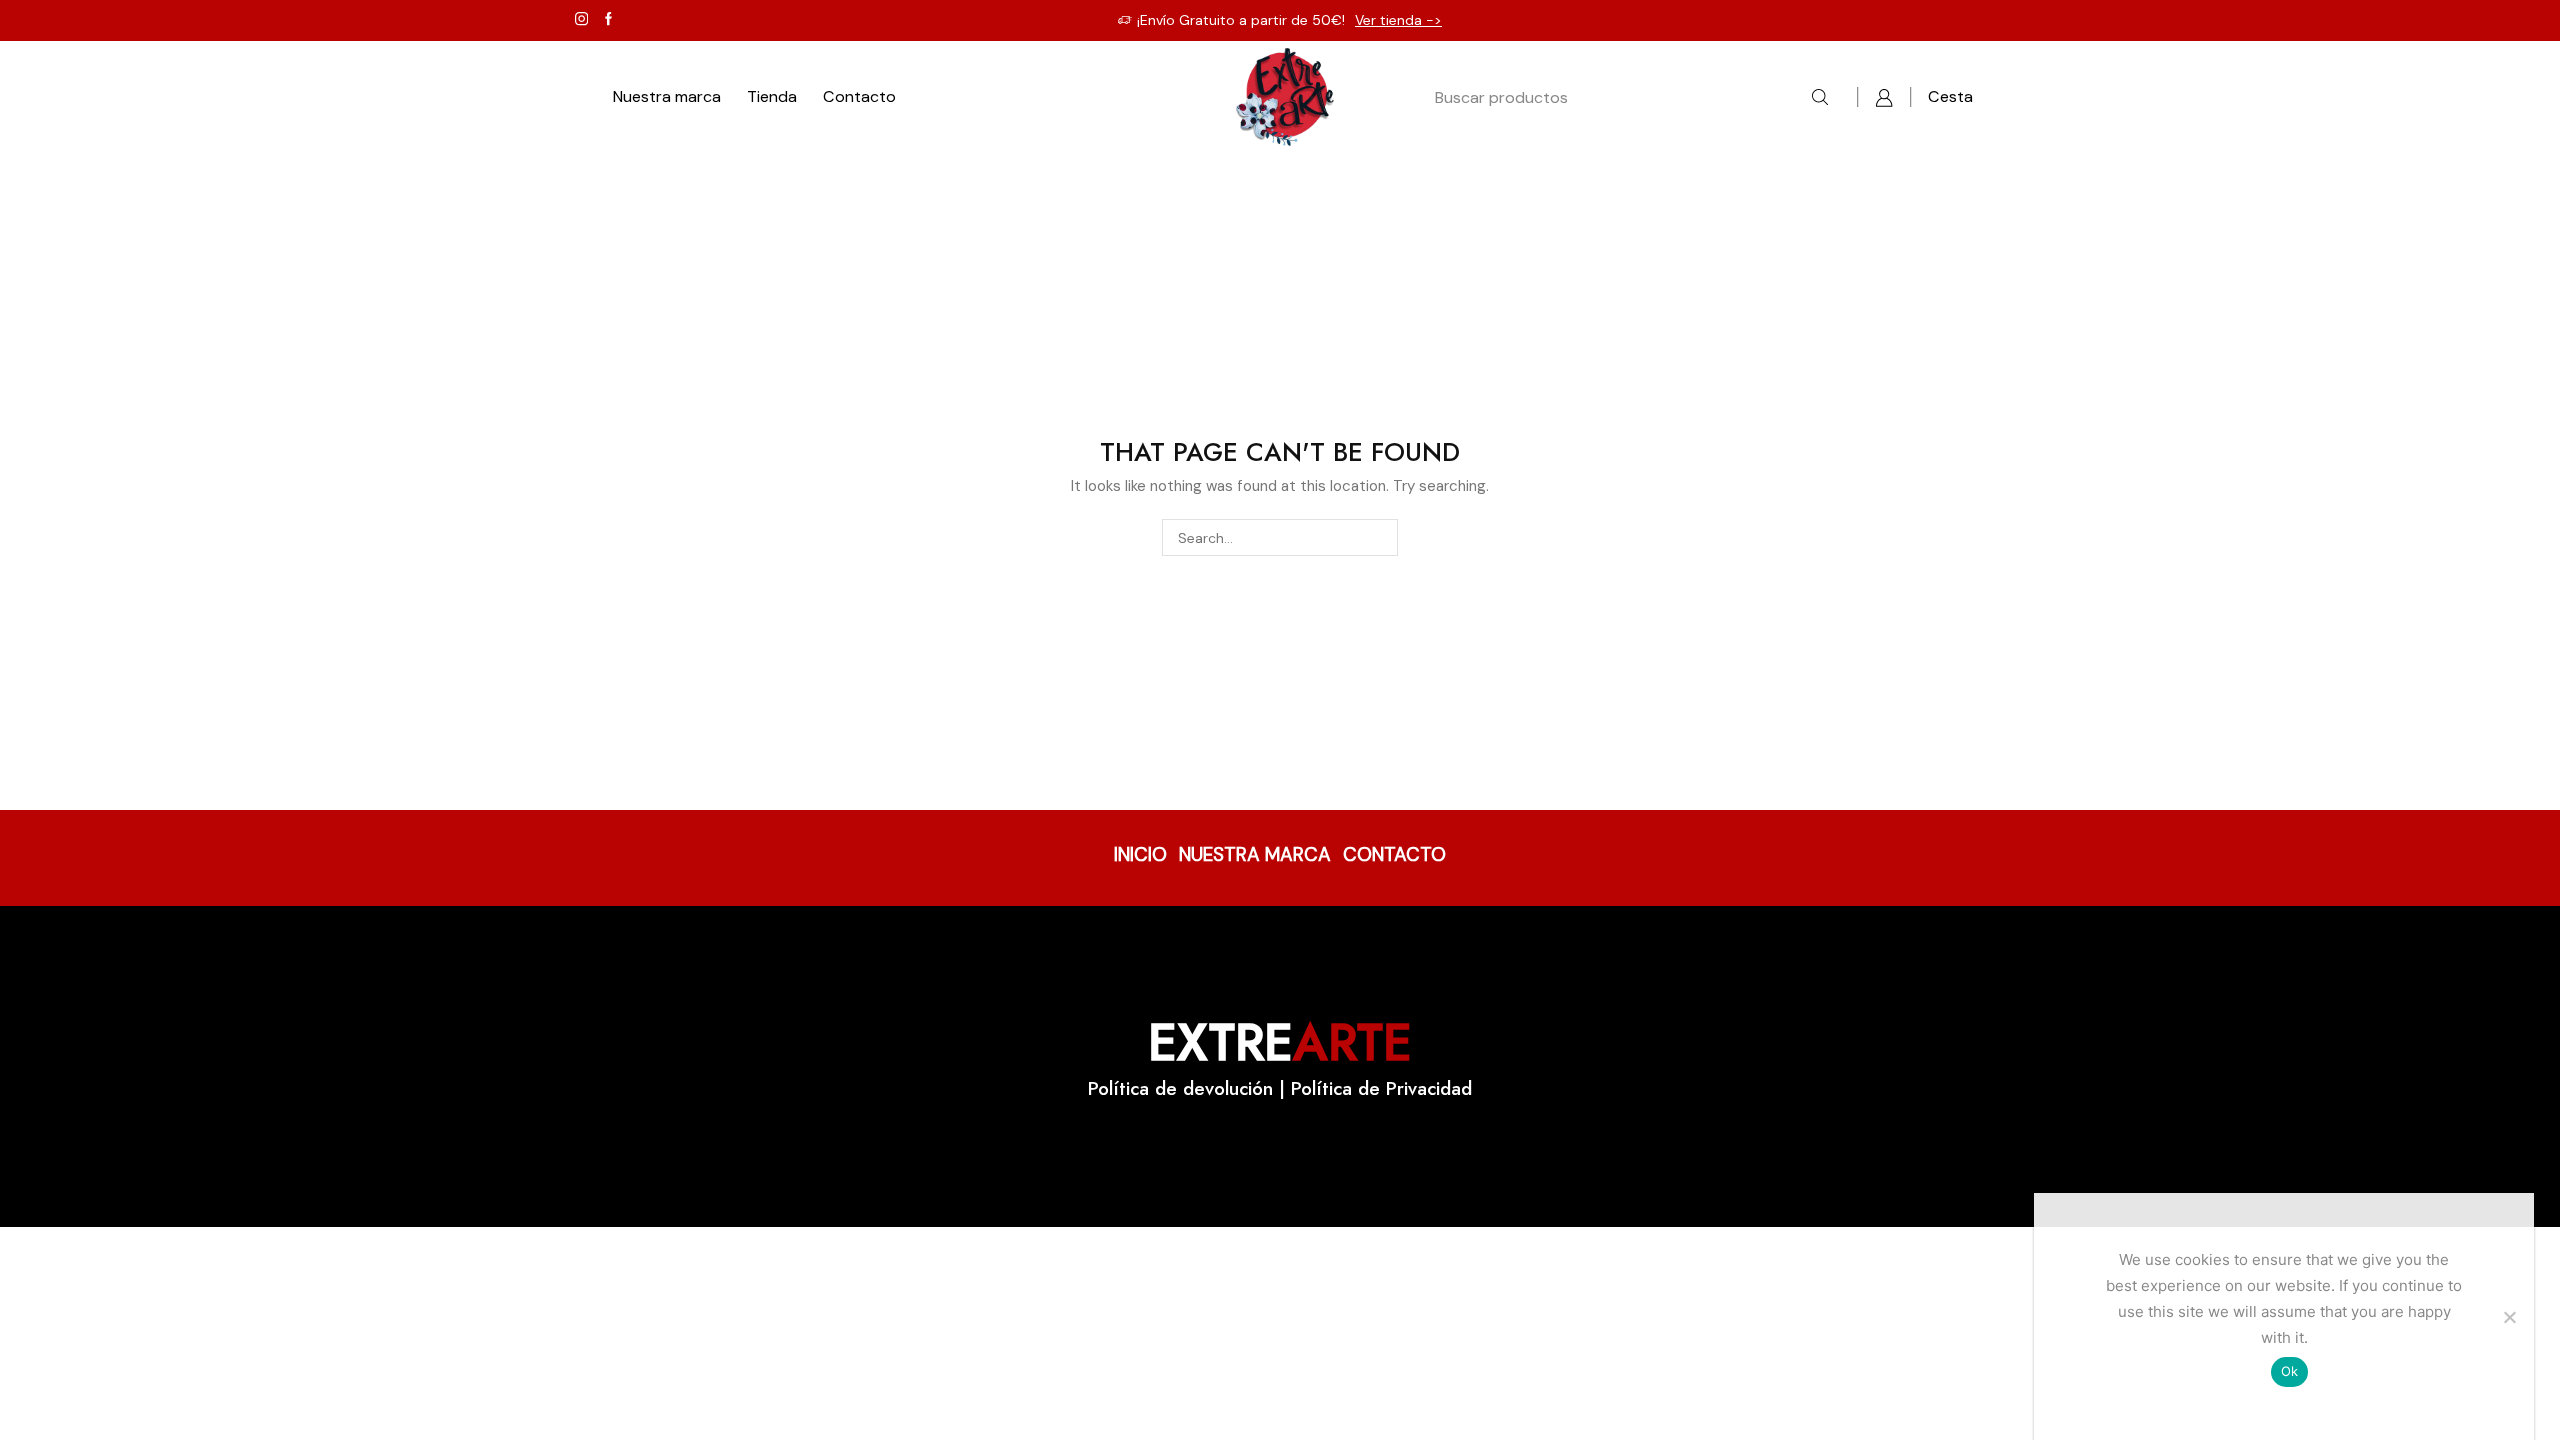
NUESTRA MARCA (1255, 854)
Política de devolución (1180, 1088)
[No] (2509, 1317)
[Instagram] (581, 20)
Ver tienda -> (1398, 20)
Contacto (859, 96)
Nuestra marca (667, 96)
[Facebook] (608, 20)
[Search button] (1820, 98)
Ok (2290, 1371)
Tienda (772, 96)
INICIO (1140, 854)
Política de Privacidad (1381, 1088)
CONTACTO (1394, 854)
